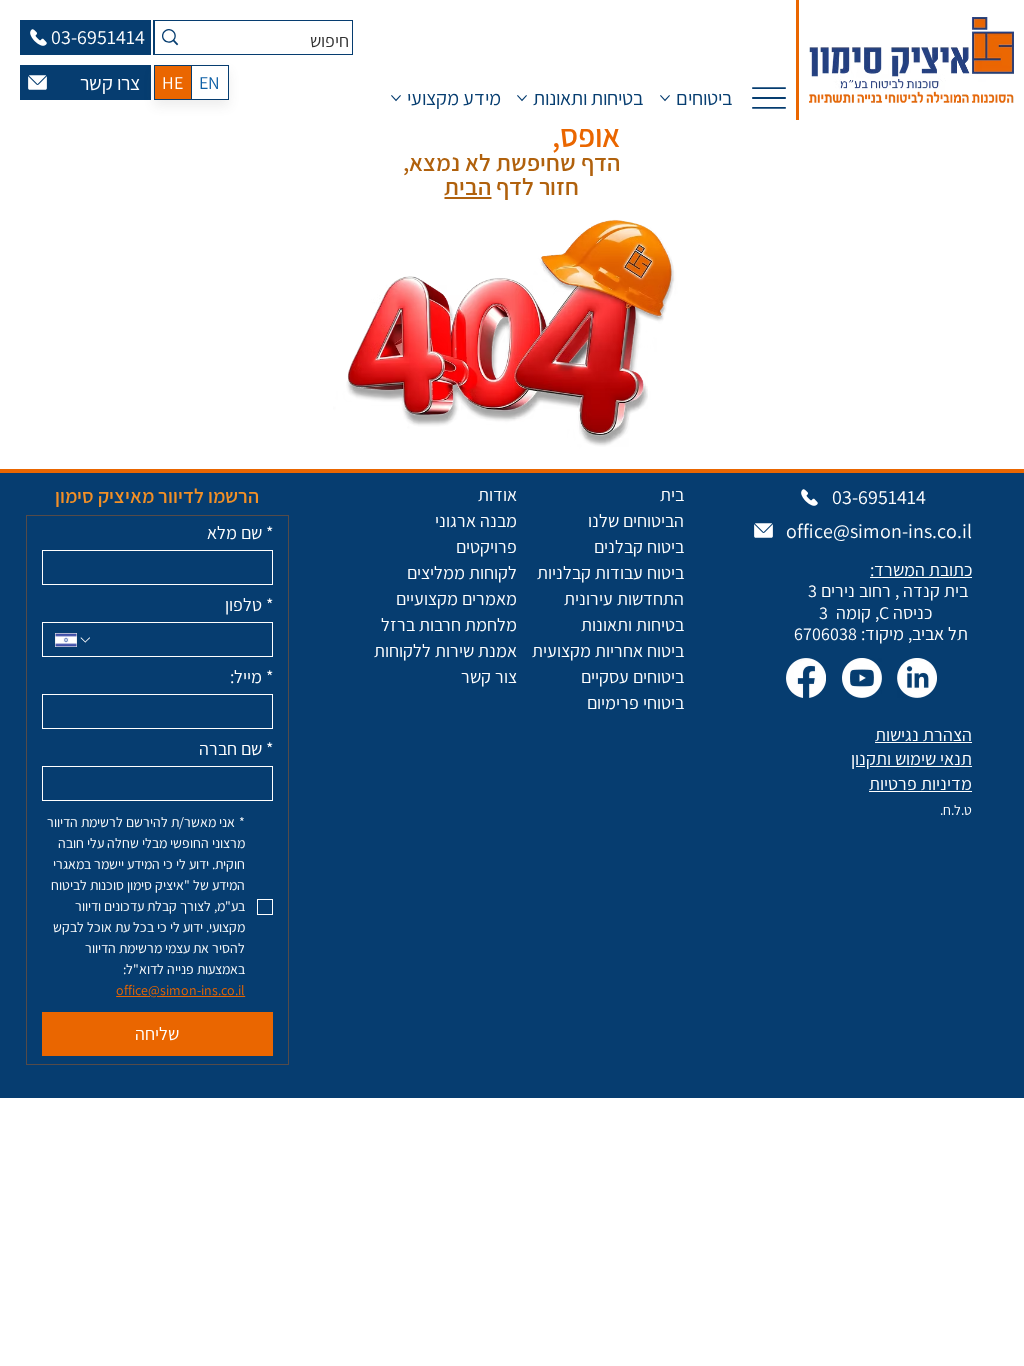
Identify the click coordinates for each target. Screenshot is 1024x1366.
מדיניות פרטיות (920, 783)
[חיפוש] (169, 37)
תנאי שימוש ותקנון (911, 758)
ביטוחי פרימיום (635, 702)
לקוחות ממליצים (462, 572)
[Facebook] (806, 678)
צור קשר (489, 676)
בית (672, 494)
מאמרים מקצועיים (456, 598)
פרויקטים (486, 546)
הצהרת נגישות (923, 734)
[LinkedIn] (917, 678)
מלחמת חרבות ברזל (449, 624)
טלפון (249, 605)
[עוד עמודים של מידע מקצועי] (396, 98)
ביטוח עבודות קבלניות (610, 572)
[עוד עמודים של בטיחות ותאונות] (522, 98)
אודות (497, 494)
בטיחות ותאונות (632, 624)
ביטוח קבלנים (639, 546)
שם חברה (236, 749)
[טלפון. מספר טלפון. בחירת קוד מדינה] (74, 640)
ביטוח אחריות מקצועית (608, 650)
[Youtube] (862, 678)
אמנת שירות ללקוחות (445, 650)
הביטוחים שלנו (636, 520)
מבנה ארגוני (476, 520)
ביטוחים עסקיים (632, 676)
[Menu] (768, 97)
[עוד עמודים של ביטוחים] (665, 98)
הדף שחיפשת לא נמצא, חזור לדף (511, 174)
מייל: (251, 677)
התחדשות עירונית (624, 598)
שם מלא (240, 533)
